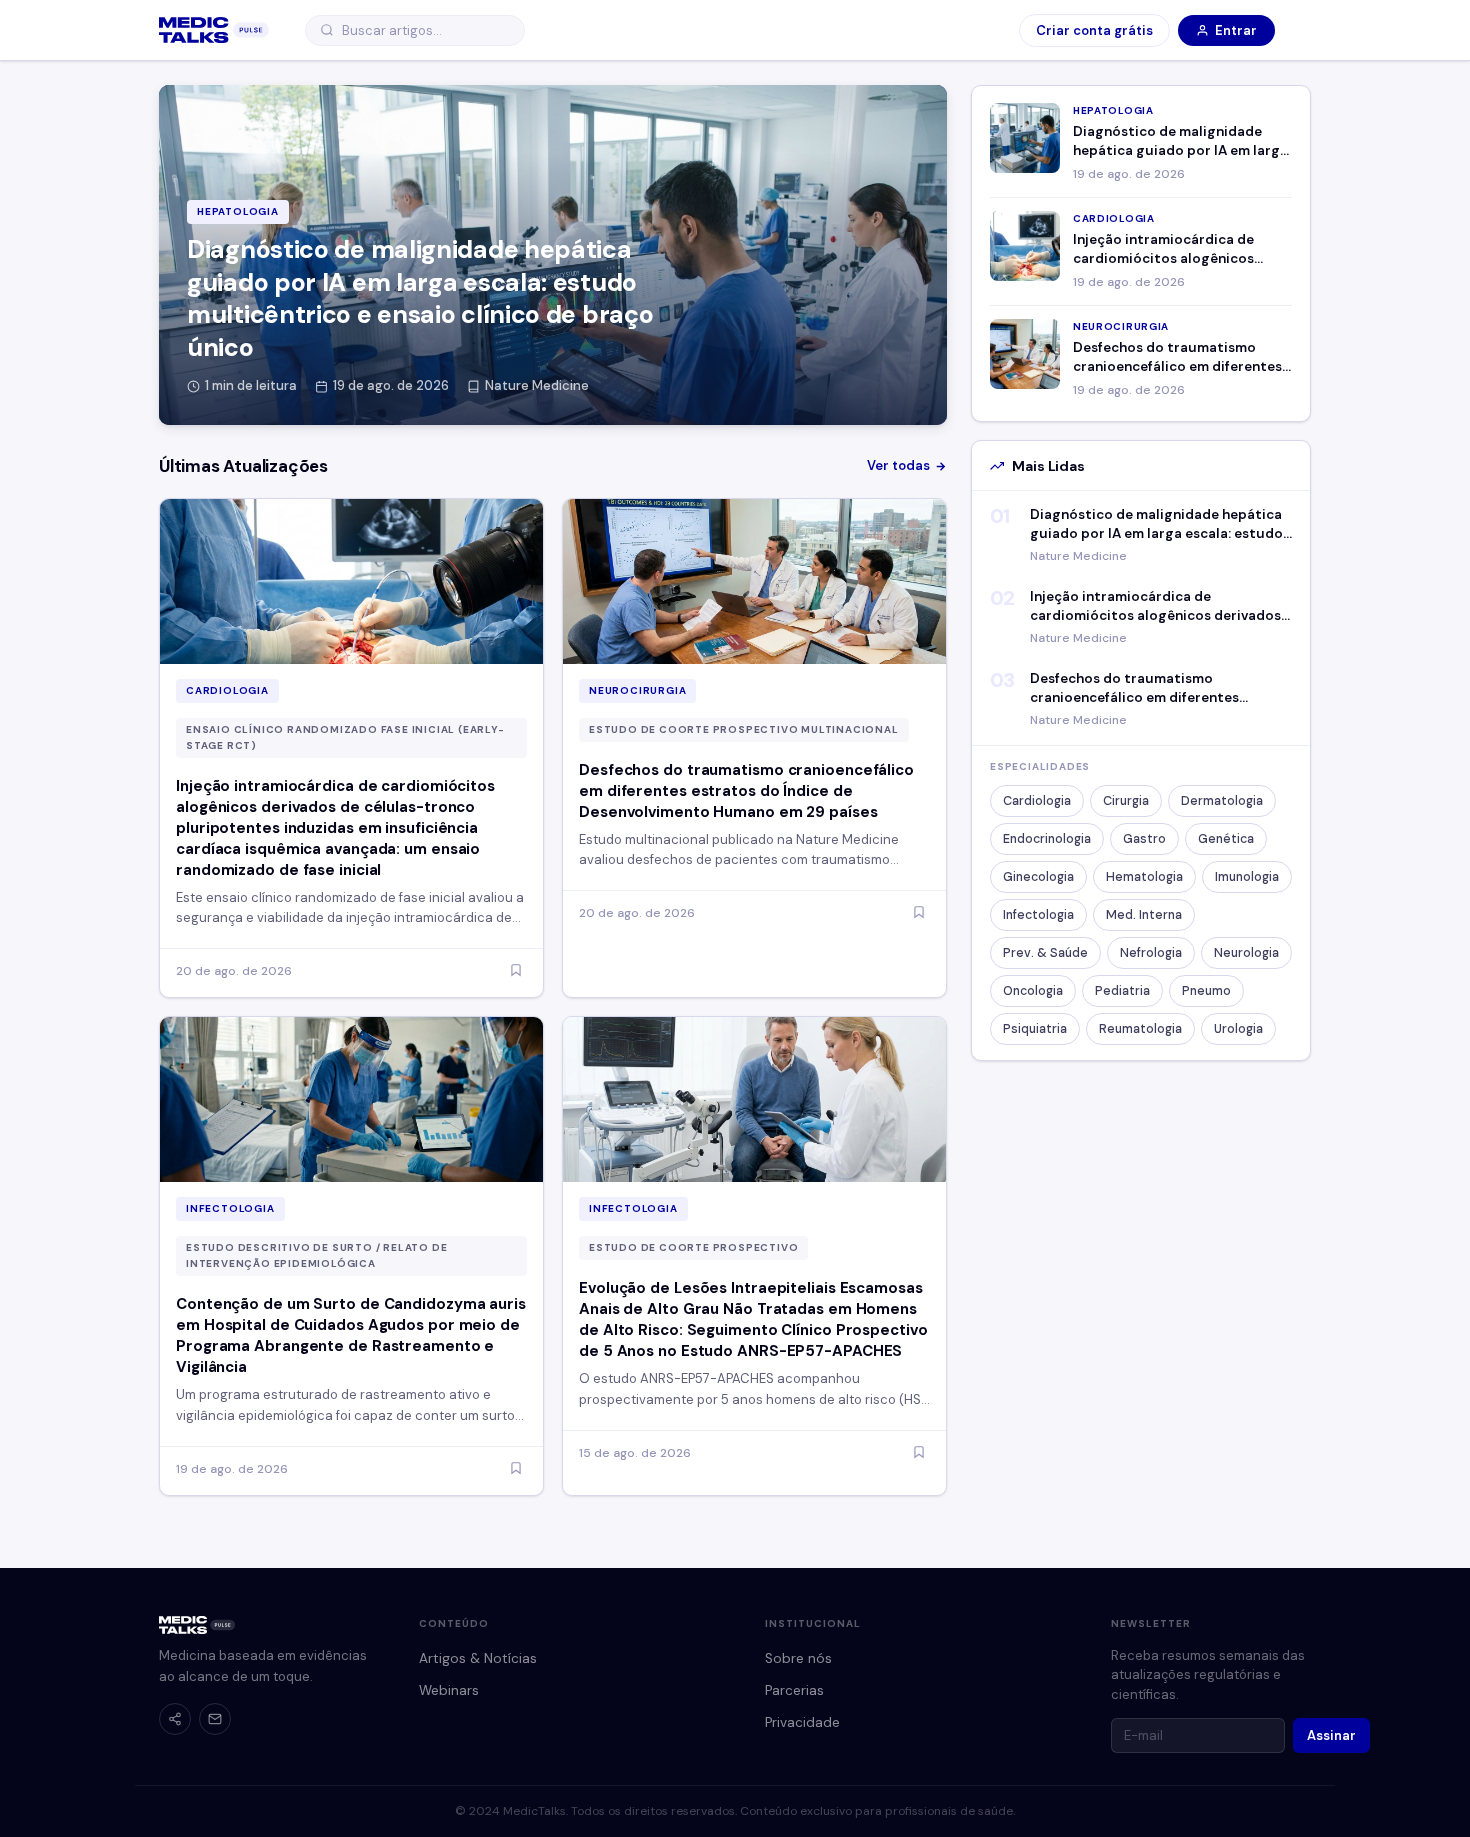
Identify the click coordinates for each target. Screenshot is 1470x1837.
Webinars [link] (449, 1690)
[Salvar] (516, 971)
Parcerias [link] (794, 1690)
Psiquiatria (1035, 1029)
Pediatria (1122, 991)
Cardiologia (1037, 801)
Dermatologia (1222, 801)
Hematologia (1144, 877)
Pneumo (1206, 991)
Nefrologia (1151, 953)
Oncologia (1033, 991)
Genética (1226, 839)
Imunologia (1247, 877)
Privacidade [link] (802, 1722)
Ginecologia (1038, 877)
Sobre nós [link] (798, 1658)
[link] (214, 30)
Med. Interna (1144, 915)
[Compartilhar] (175, 1719)
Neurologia (1246, 953)
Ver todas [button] (898, 465)
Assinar (1331, 1735)
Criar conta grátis (1094, 30)
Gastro (1144, 839)
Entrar (1236, 30)
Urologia (1238, 1029)
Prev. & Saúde (1045, 953)
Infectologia (1038, 915)
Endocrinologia (1047, 839)
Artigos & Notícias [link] (478, 1658)
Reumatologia (1140, 1029)
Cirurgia (1126, 801)
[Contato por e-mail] (215, 1719)
